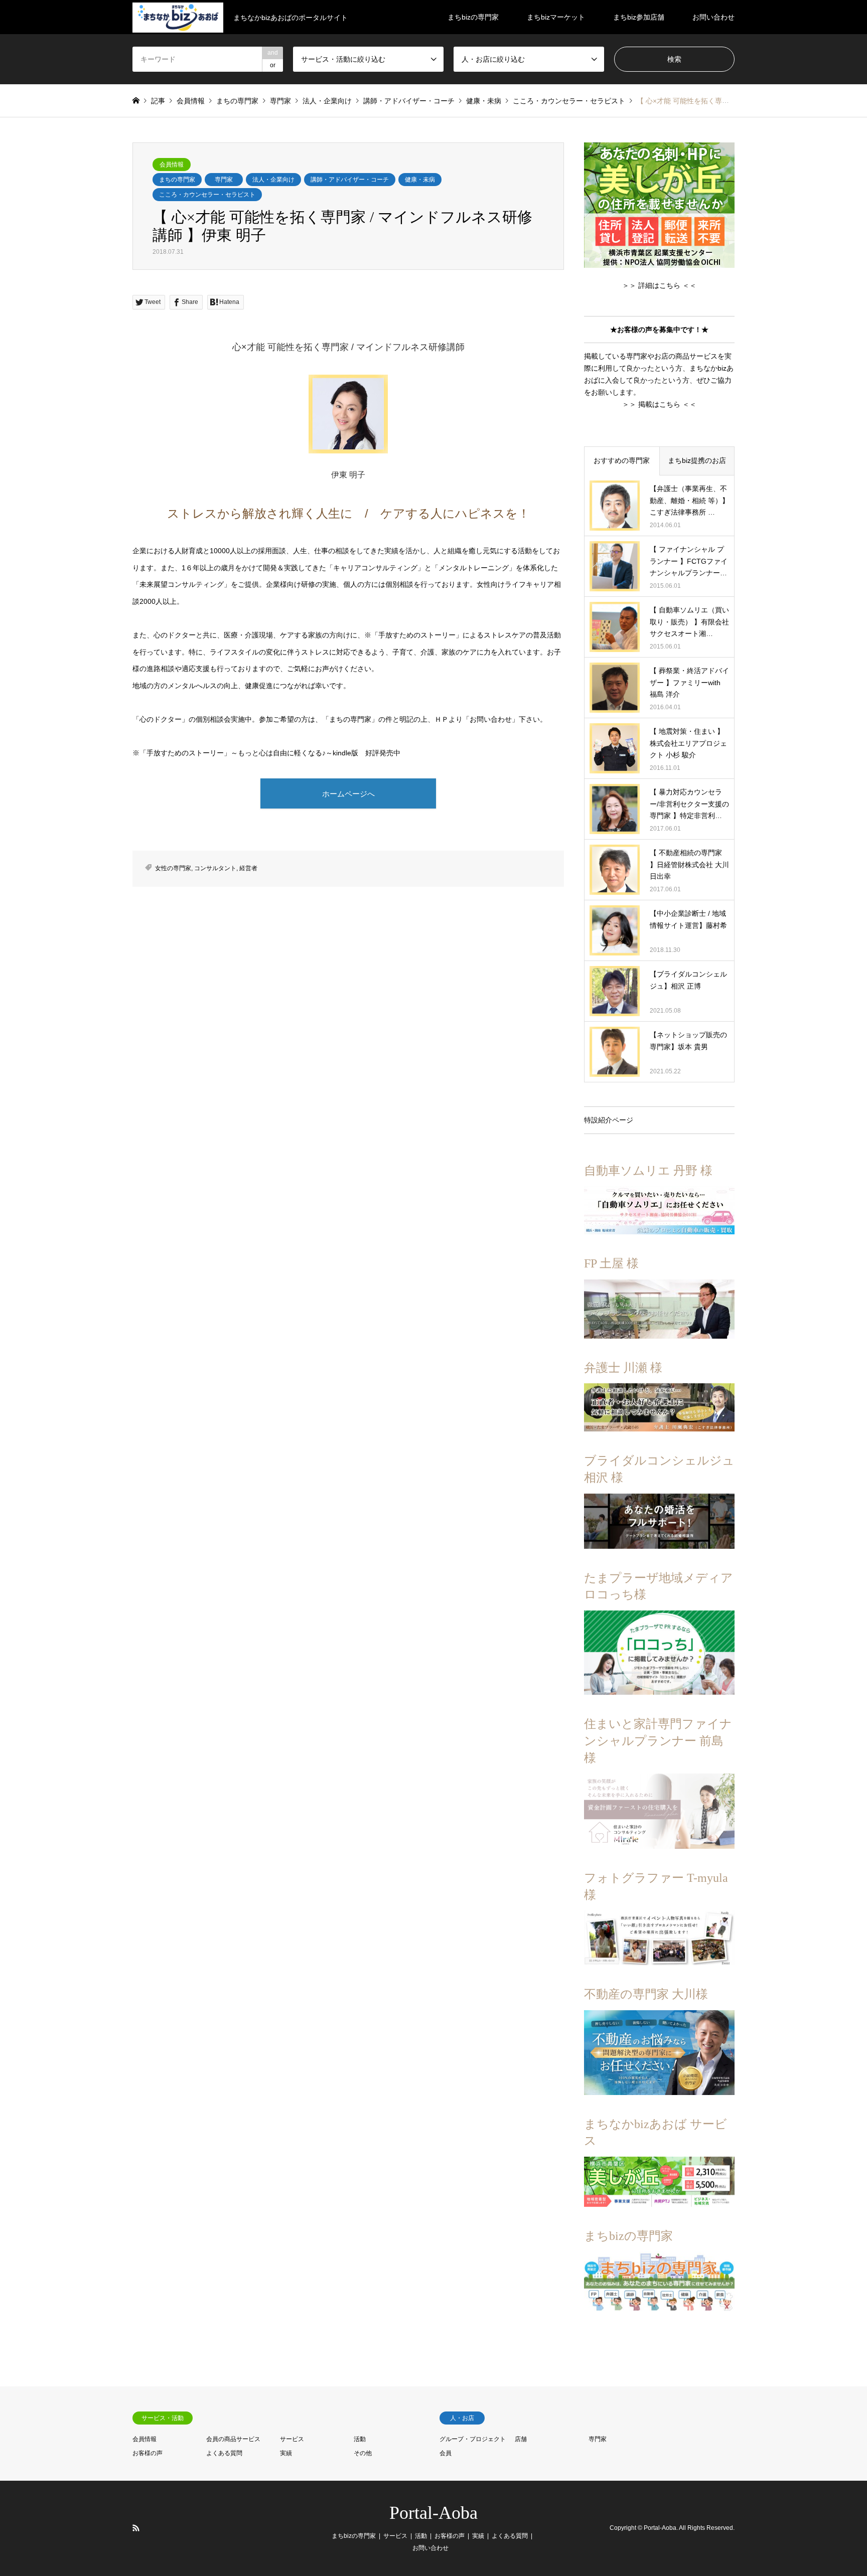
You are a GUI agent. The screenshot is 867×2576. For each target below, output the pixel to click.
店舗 (521, 2439)
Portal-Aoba (434, 2513)
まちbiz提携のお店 (697, 460)
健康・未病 (420, 180)
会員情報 (172, 165)
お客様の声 (148, 2453)
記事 (158, 101)
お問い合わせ (713, 17)
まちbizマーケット (556, 17)
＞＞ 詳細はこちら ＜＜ (659, 285)
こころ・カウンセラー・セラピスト (207, 195)
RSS (136, 2528)
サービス (292, 2439)
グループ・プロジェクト (473, 2439)
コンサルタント (215, 868)
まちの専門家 (177, 180)
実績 (286, 2453)
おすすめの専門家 (622, 460)
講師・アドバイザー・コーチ (350, 180)
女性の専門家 (173, 868)
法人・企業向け (273, 180)
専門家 (224, 180)
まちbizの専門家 (473, 17)
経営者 (248, 868)
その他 (363, 2453)
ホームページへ (348, 794)
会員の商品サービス (233, 2439)
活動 (360, 2439)
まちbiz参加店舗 (639, 17)
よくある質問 (224, 2453)
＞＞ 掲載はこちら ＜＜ (659, 404)
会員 (446, 2453)
